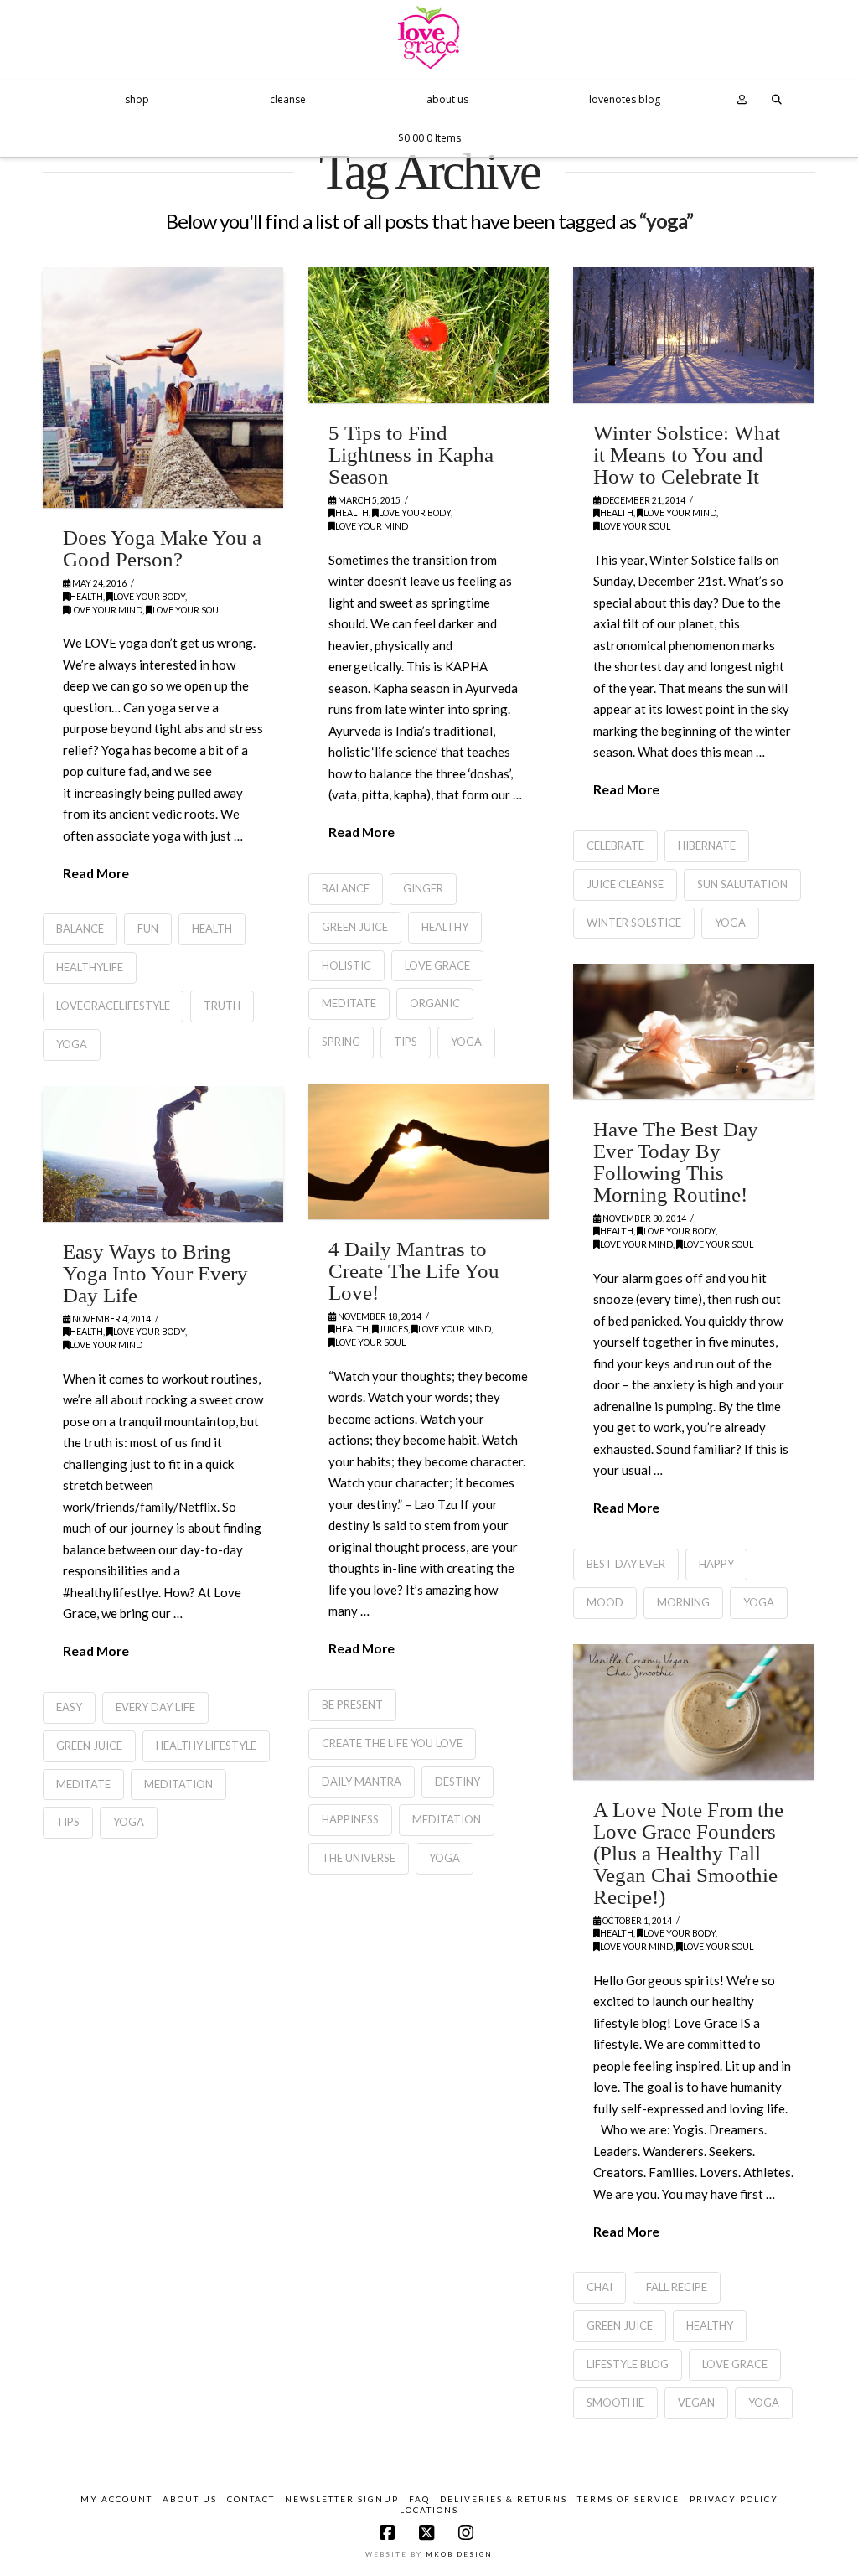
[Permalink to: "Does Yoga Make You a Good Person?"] (163, 388)
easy (69, 1707)
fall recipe (677, 2287)
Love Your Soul (188, 610)
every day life (155, 1707)
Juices (393, 1329)
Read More (96, 873)
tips (406, 1042)
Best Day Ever (626, 1564)
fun (148, 928)
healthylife (90, 967)
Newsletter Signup (342, 2499)
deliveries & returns (504, 2499)
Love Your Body (149, 597)
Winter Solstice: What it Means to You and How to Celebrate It (687, 455)
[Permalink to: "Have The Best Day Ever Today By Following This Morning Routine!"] (693, 1031)
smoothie (615, 2403)
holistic (346, 965)
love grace (437, 965)
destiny (457, 1782)
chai (600, 2287)
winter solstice (634, 923)
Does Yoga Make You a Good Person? (162, 548)
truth (222, 1006)
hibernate (707, 846)
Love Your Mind (106, 610)
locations (429, 2510)
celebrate (615, 846)
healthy (445, 927)
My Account (116, 2499)
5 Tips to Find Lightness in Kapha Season (411, 455)
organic (435, 1003)
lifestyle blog (628, 2364)
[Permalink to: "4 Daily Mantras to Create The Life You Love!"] (429, 1151)
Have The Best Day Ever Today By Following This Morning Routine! (676, 1162)
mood (605, 1602)
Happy (716, 1564)
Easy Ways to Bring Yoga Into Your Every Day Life (155, 1273)
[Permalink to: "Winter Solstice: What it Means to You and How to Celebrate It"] (693, 335)
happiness (350, 1819)
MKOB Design (459, 2554)
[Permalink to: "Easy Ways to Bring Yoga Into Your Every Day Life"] (163, 1154)
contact (251, 2499)
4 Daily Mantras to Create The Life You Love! (414, 1271)
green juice (355, 927)
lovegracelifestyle (113, 1006)
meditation (447, 1819)
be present (352, 1704)
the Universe (359, 1858)
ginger (423, 888)
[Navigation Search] (778, 99)
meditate (349, 1003)
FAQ (419, 2499)
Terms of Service (628, 2499)
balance (80, 928)
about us (190, 2499)
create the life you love (392, 1743)
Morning (683, 1602)
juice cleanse (625, 884)
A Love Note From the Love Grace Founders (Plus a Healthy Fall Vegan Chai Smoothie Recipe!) (688, 1853)
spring (341, 1042)
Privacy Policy (734, 2499)
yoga (72, 1044)
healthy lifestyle (206, 1746)
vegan (696, 2403)
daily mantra (362, 1782)
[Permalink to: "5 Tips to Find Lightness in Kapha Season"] (429, 335)
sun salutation (742, 884)
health (212, 928)
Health (86, 597)
